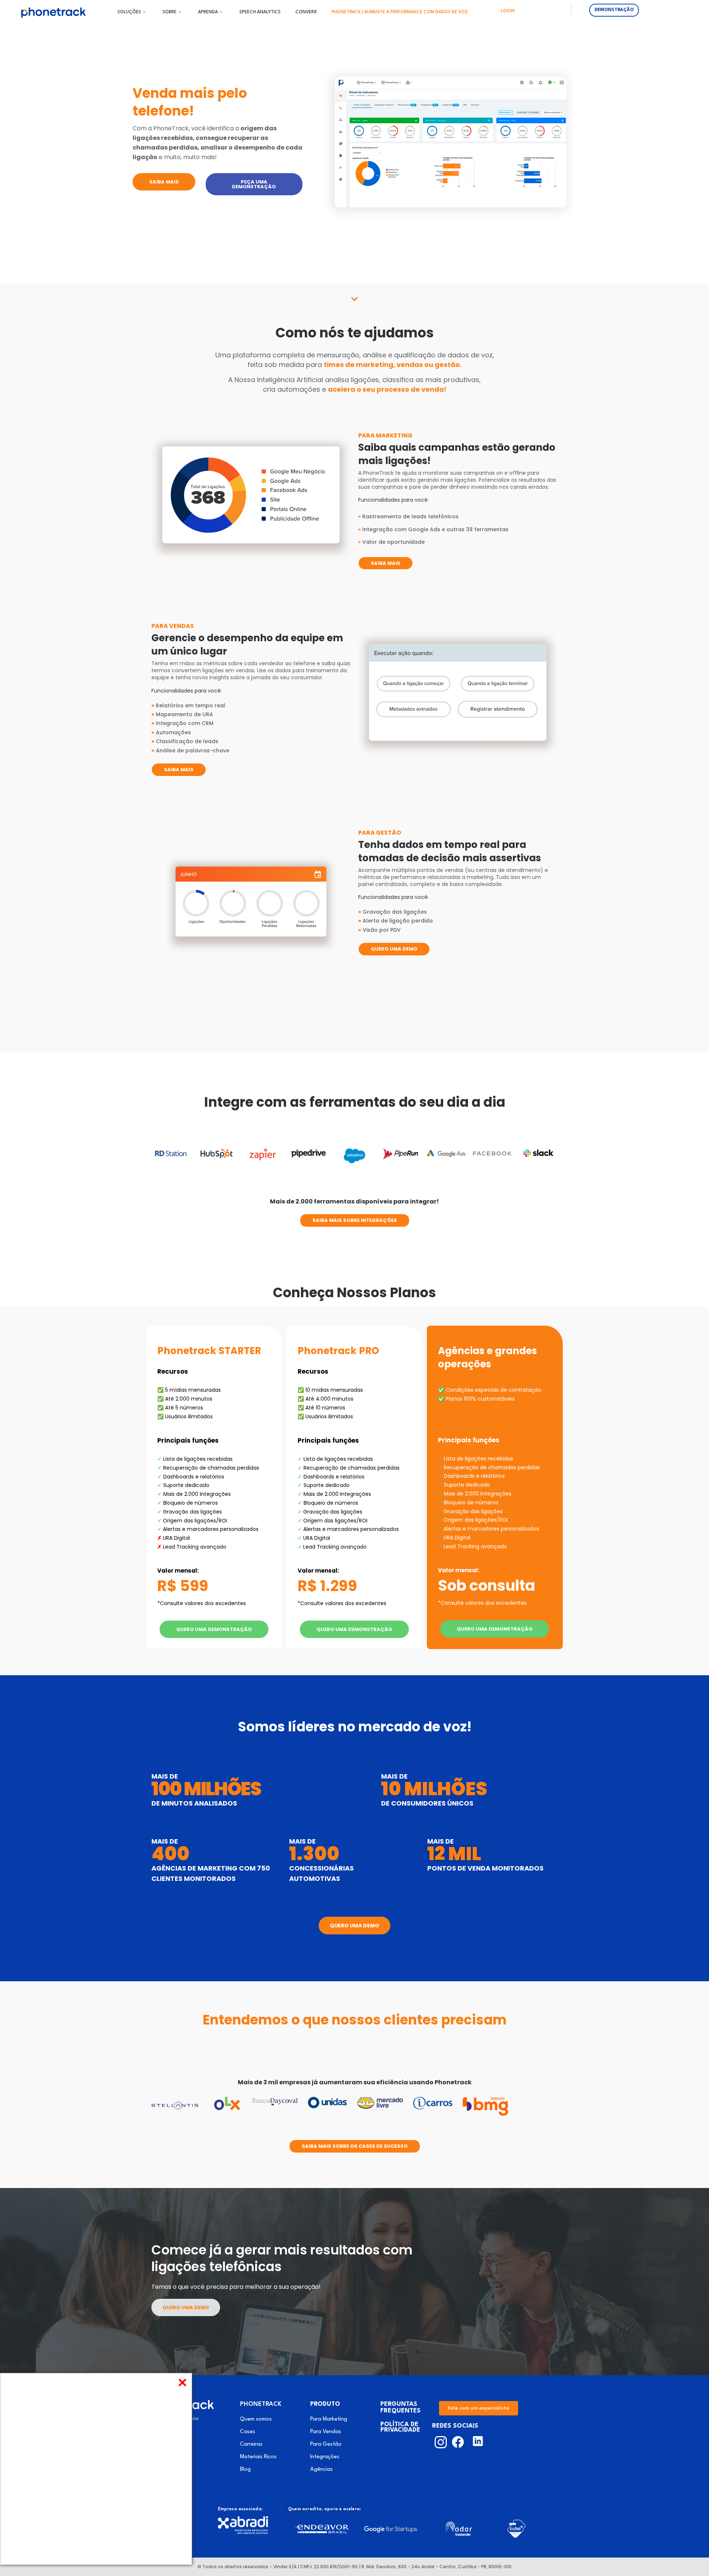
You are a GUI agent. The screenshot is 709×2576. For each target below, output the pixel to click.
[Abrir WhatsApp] (687, 2557)
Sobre (169, 12)
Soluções (129, 12)
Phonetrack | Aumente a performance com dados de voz (400, 12)
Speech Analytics (260, 12)
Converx (306, 12)
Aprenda (208, 12)
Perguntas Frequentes (400, 2407)
